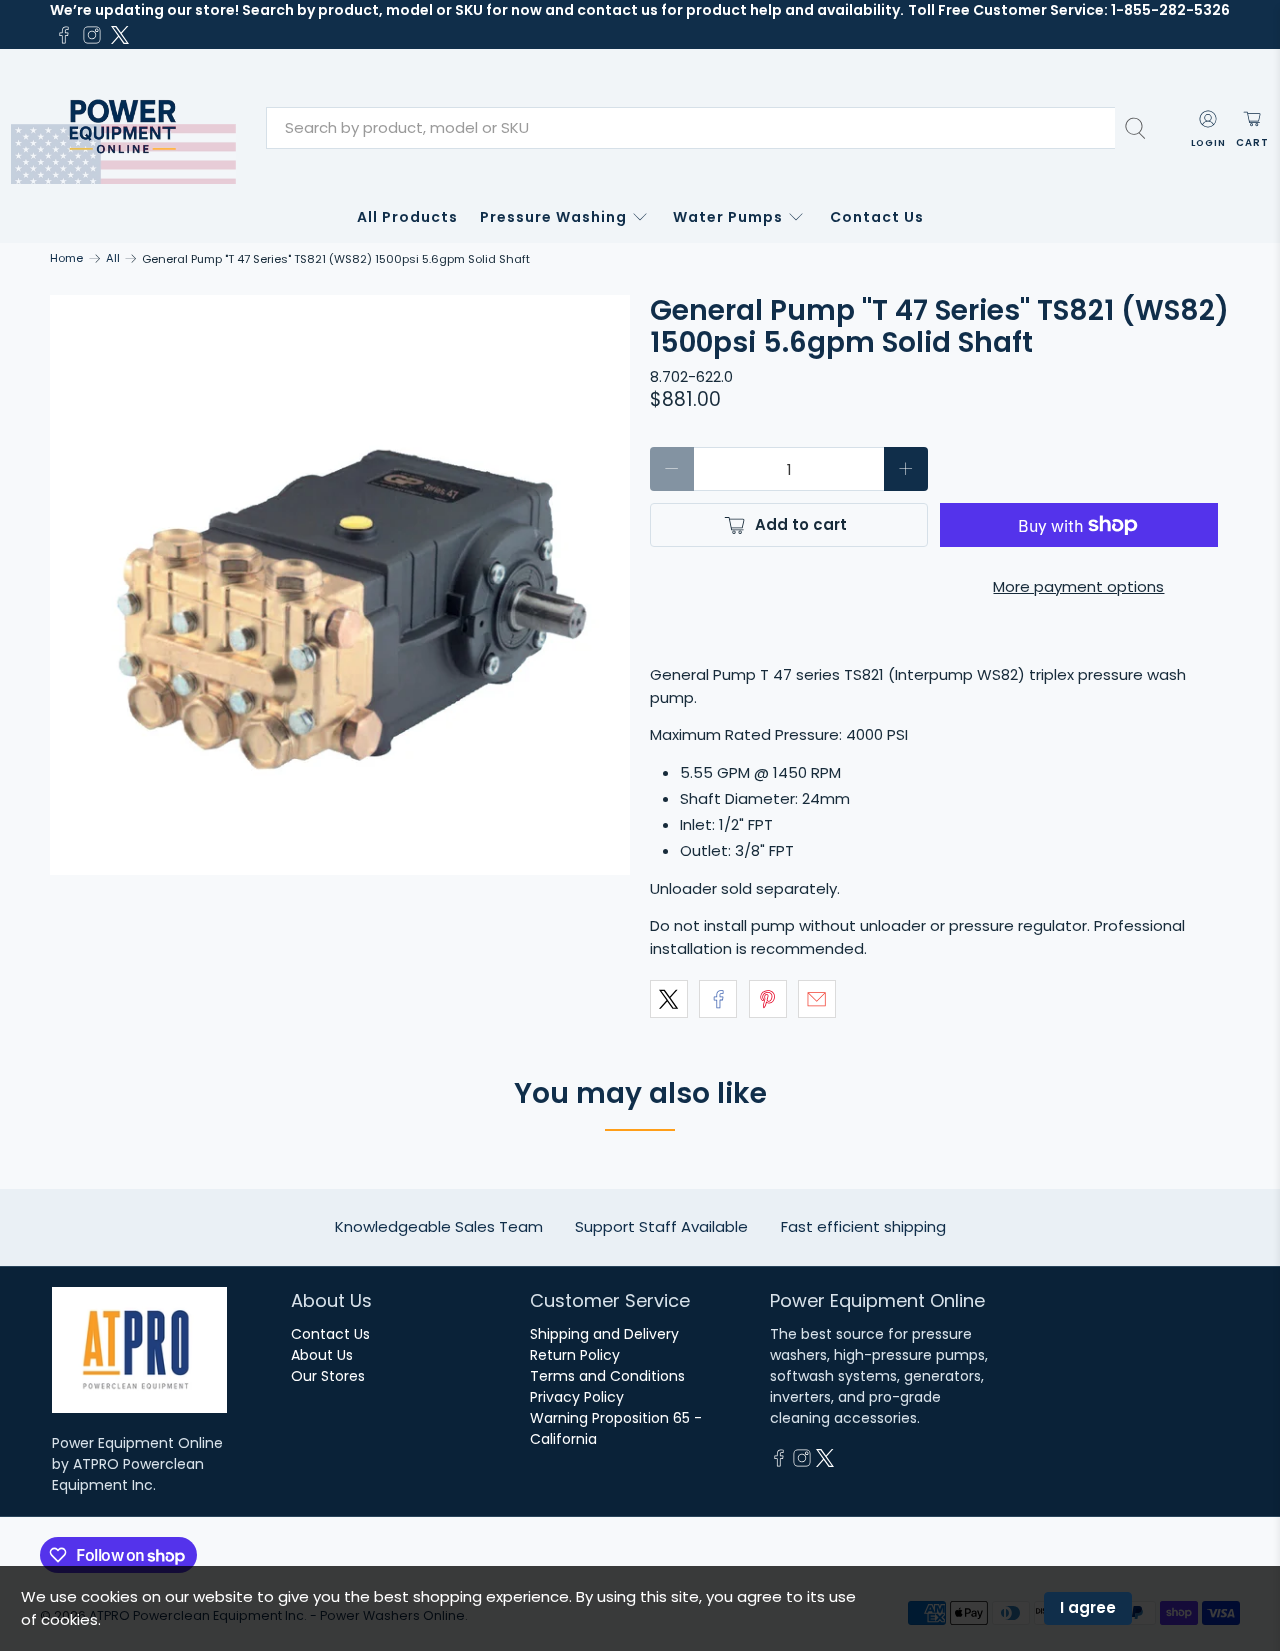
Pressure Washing (553, 217)
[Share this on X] (669, 999)
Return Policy (575, 1355)
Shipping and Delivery (604, 1334)
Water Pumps (728, 217)
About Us (322, 1355)
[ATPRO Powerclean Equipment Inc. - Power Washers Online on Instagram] (92, 35)
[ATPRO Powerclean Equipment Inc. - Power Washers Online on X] (120, 35)
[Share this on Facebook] (718, 999)
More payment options (1078, 586)
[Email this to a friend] (817, 999)
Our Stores (328, 1376)
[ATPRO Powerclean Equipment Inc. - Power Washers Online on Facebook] (64, 35)
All (113, 258)
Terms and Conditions (607, 1376)
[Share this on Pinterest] (768, 999)
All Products (407, 217)
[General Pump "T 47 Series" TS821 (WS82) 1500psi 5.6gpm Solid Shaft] (340, 585)
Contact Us (877, 217)
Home (66, 258)
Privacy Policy (577, 1397)
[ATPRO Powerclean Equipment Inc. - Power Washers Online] (123, 128)
